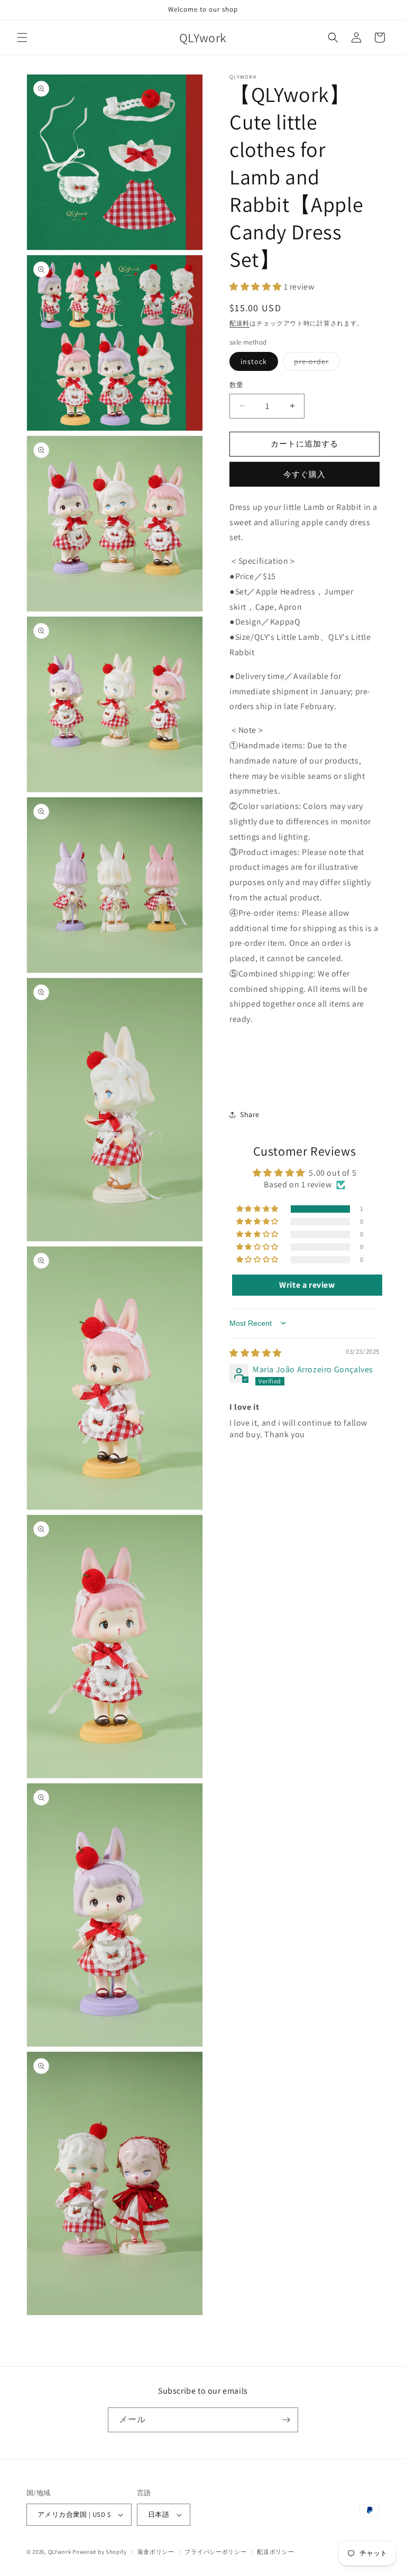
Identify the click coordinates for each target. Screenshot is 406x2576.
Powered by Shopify (100, 2552)
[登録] (286, 2420)
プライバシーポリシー (215, 2552)
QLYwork (60, 2552)
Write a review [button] (307, 1285)
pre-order (315, 364)
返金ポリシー (156, 2552)
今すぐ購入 (304, 474)
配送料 (239, 323)
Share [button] (250, 1114)
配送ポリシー (275, 2552)
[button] (22, 38)
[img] (256, 1353)
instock (254, 361)
